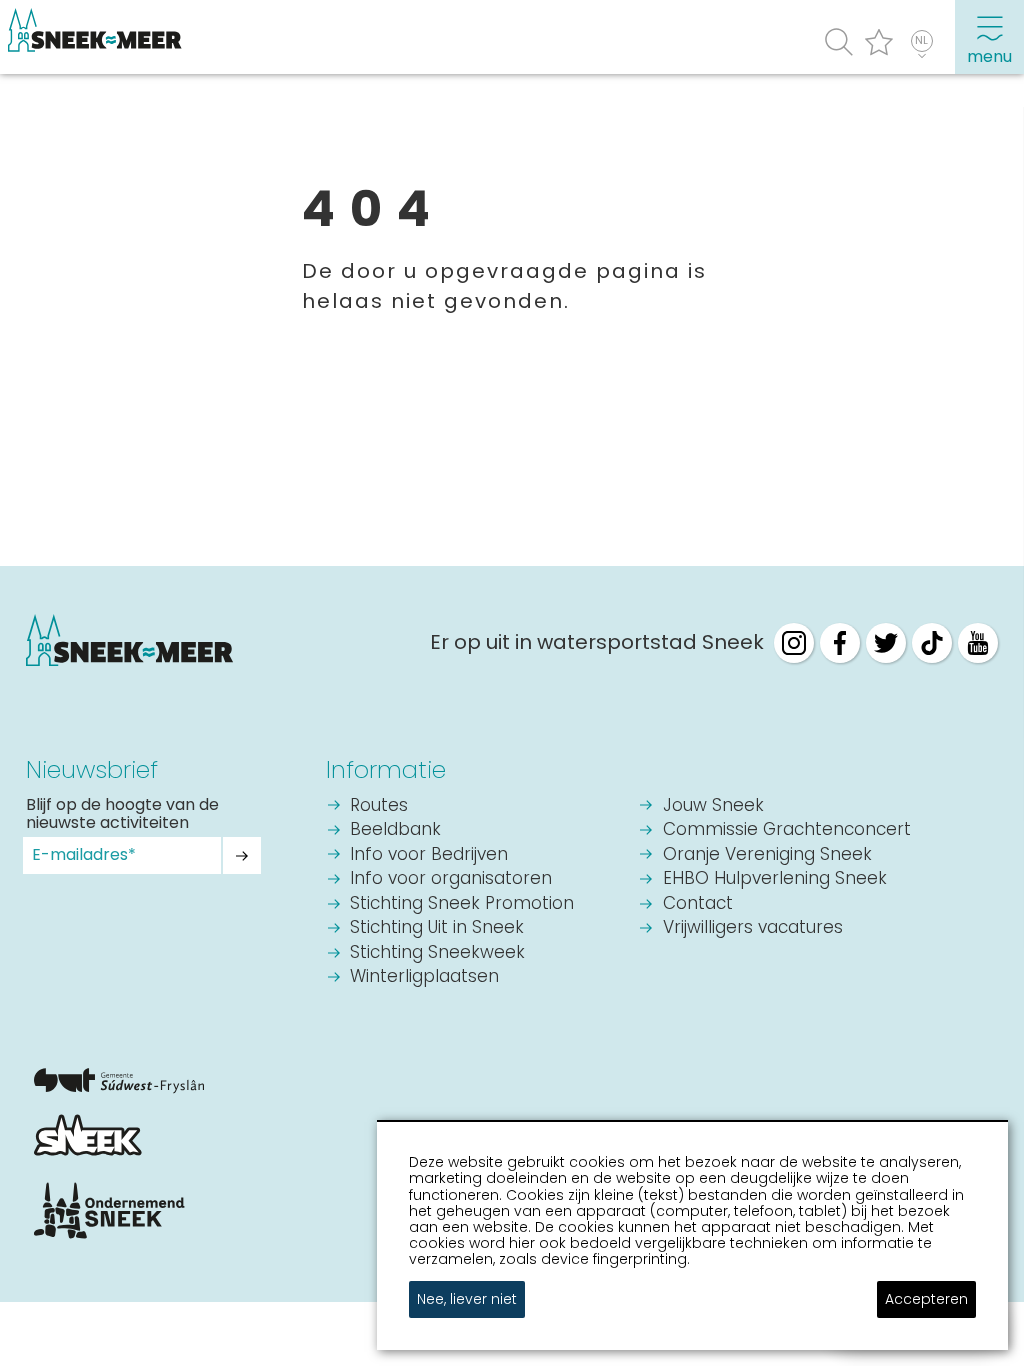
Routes (379, 806)
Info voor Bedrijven (429, 855)
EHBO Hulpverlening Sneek (775, 879)
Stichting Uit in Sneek (437, 928)
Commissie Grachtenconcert (787, 830)
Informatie (386, 769)
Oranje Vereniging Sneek (767, 855)
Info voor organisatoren (451, 879)
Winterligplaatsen (424, 977)
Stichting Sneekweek (437, 953)
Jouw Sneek (713, 806)
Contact (698, 904)
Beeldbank (395, 830)
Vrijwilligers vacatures (753, 928)
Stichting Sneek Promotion (462, 904)
